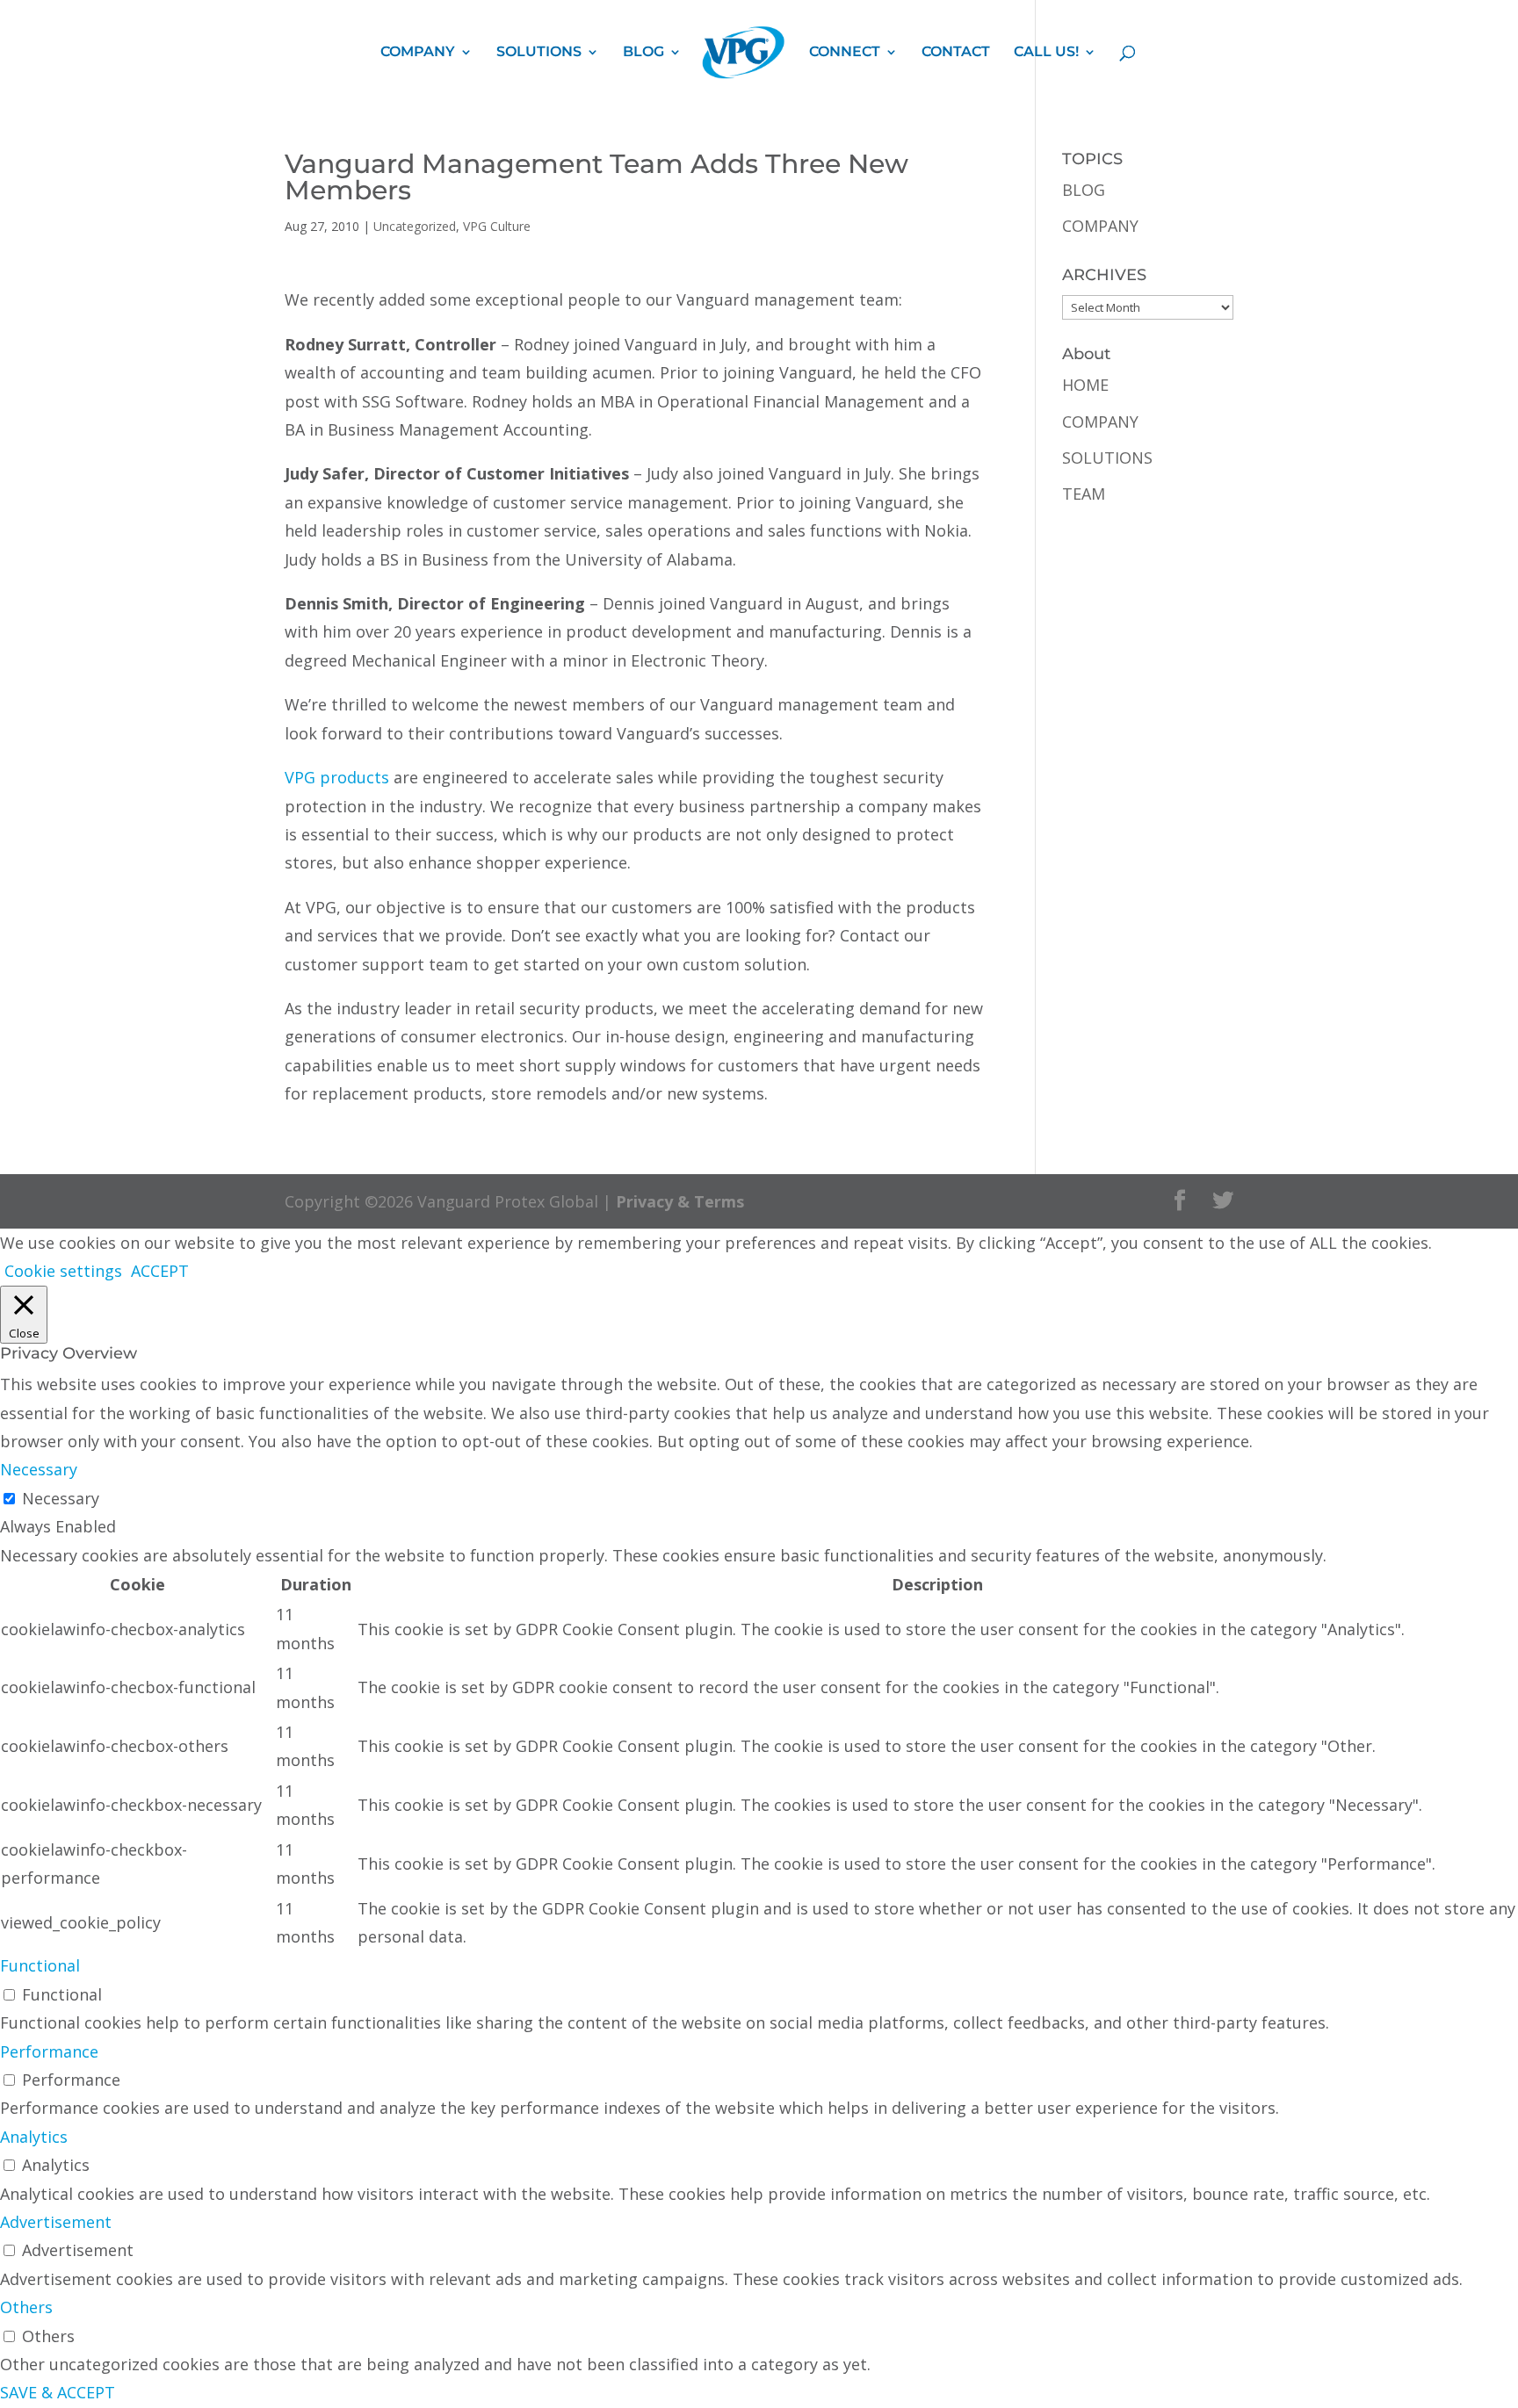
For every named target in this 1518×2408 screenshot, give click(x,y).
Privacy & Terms (680, 1201)
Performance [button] (49, 2051)
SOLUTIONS (539, 53)
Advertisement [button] (56, 2222)
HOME (1085, 385)
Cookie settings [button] (63, 1271)
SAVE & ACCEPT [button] (58, 2392)
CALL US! (1046, 53)
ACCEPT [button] (160, 1271)
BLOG (643, 53)
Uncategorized (415, 226)
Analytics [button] (34, 2137)
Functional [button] (40, 1965)
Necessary (61, 1498)
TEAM (1084, 494)
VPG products (337, 777)
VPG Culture (497, 226)
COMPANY (418, 53)
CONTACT (956, 53)
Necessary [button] (39, 1469)
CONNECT (845, 53)
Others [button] (26, 2307)
